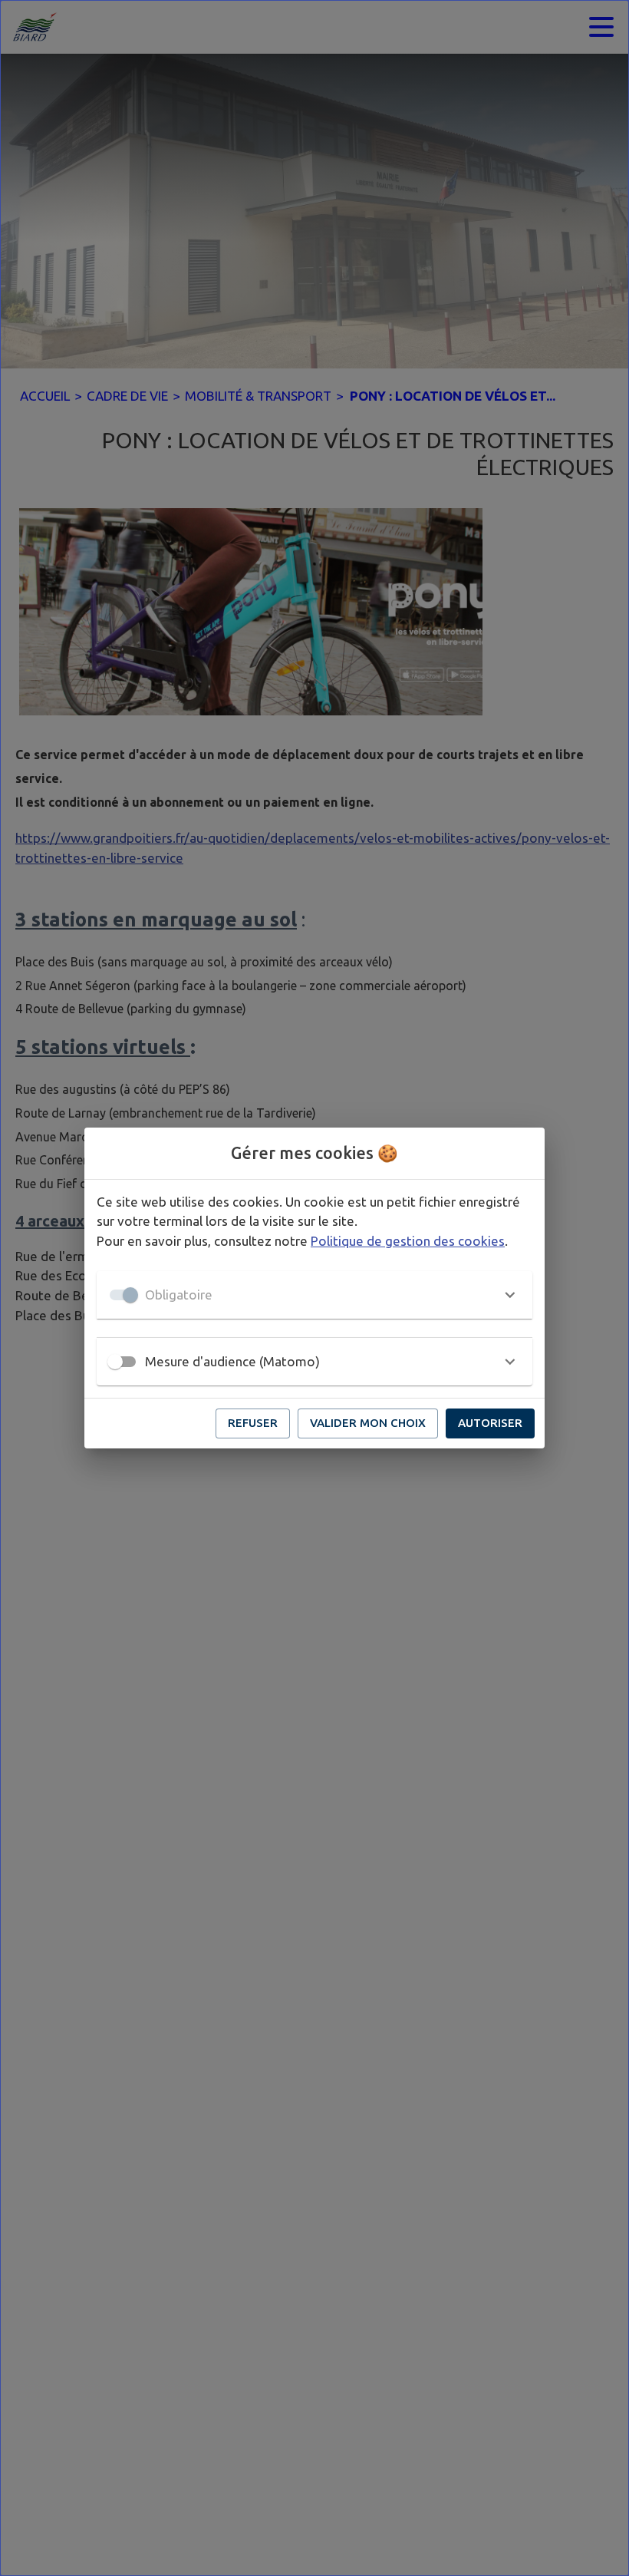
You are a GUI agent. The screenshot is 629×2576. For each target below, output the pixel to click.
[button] (314, 1295)
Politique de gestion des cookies (408, 1241)
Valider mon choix (368, 1423)
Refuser (253, 1423)
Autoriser (490, 1423)
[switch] (115, 1362)
